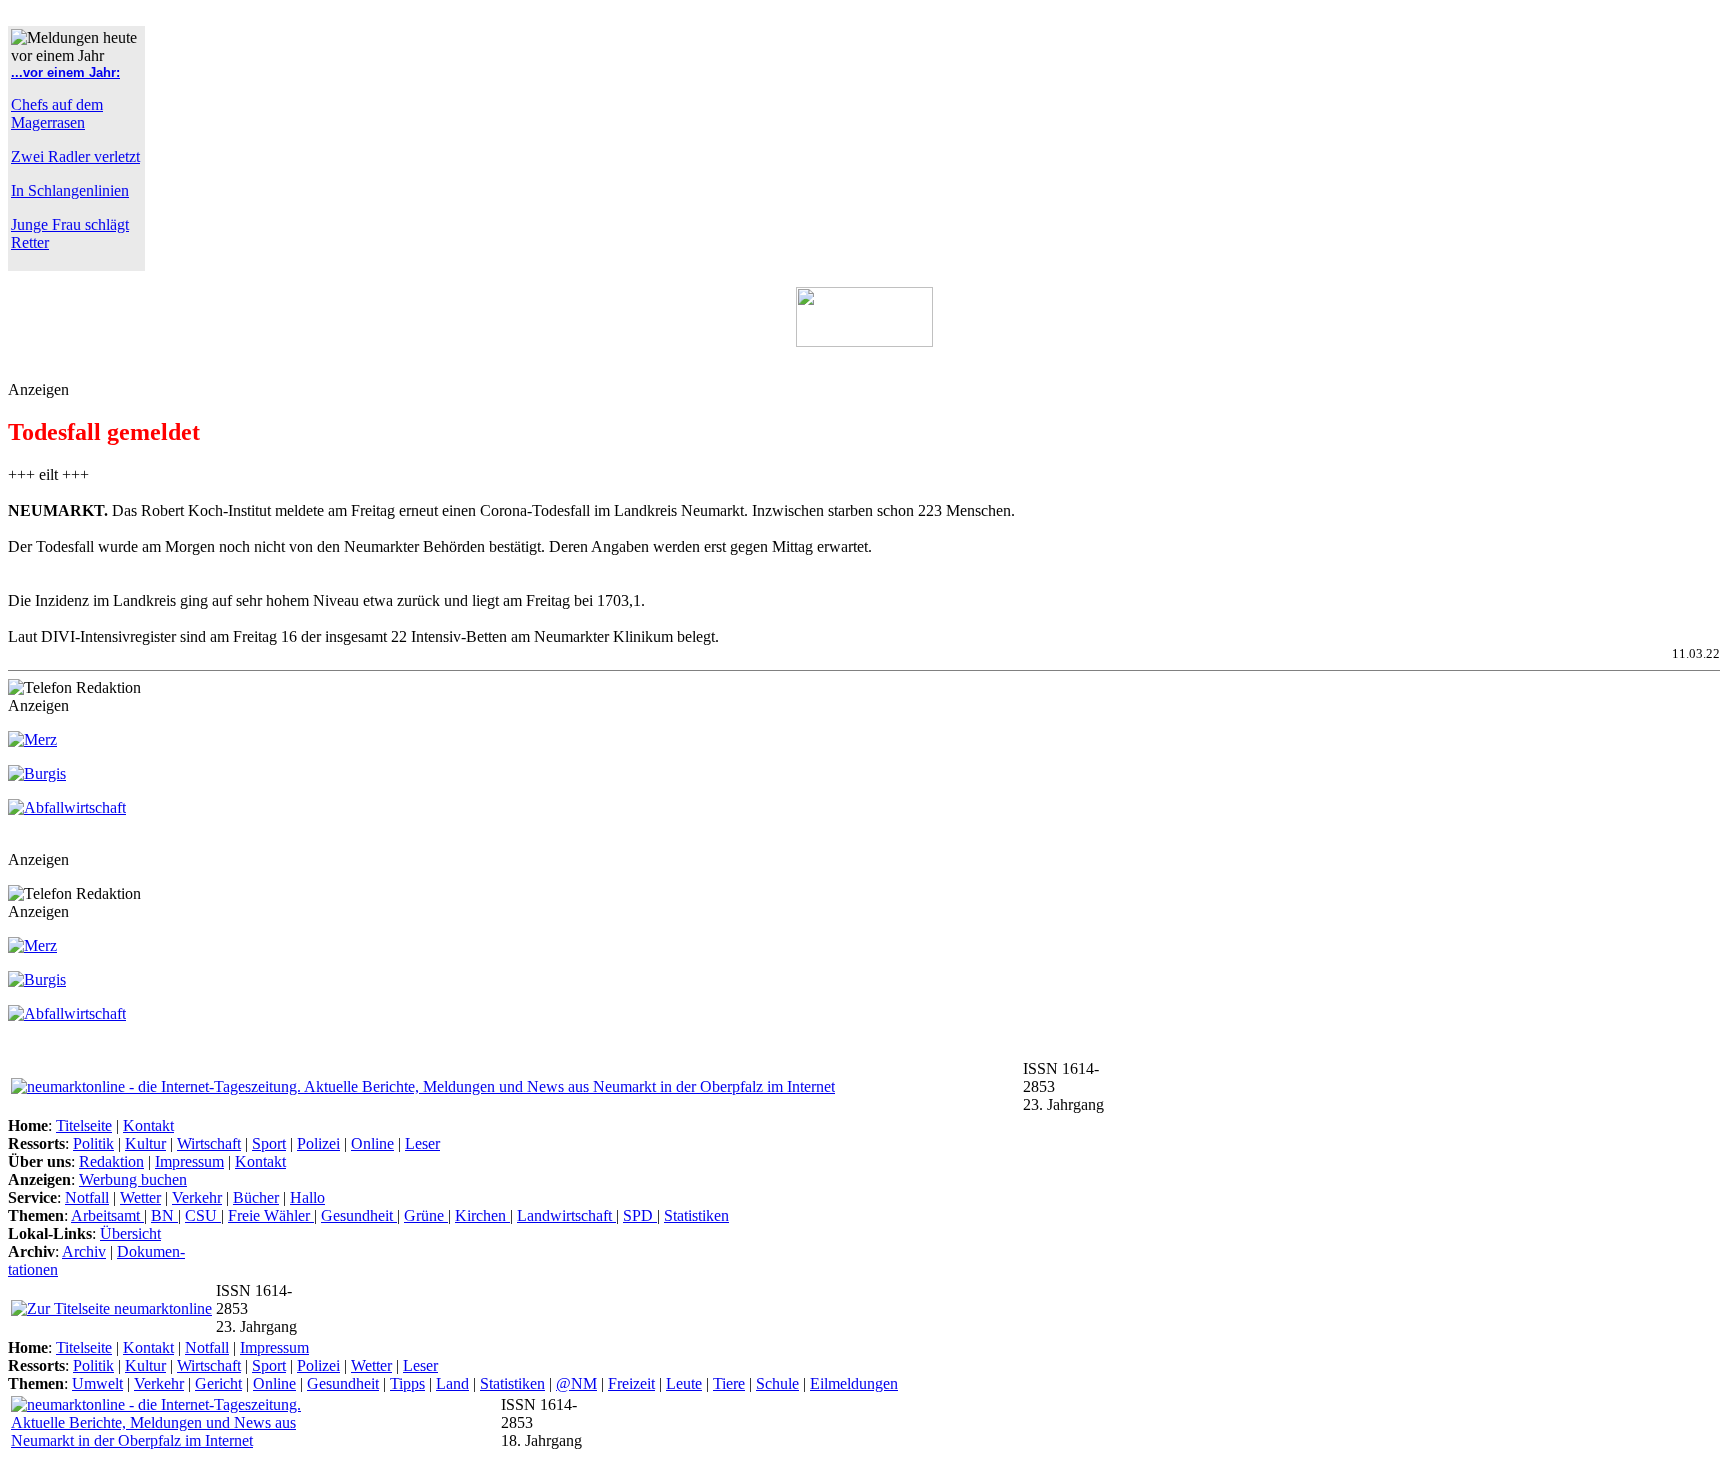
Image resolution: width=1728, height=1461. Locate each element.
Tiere (729, 1383)
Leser (422, 1143)
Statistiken (696, 1215)
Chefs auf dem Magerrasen (57, 113)
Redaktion (111, 1161)
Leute (684, 1383)
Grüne (426, 1215)
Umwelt (97, 1383)
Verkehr (197, 1197)
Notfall (87, 1197)
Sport (269, 1143)
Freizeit (631, 1383)
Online (372, 1143)
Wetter (140, 1197)
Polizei (318, 1143)
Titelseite (84, 1125)
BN (164, 1215)
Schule (777, 1383)
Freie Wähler (271, 1215)
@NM (576, 1383)
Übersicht (130, 1233)
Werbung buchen (133, 1179)
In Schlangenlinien (70, 190)
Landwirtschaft (566, 1215)
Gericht (218, 1383)
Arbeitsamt (107, 1215)
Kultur (145, 1143)
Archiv (84, 1251)
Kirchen (482, 1215)
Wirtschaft (209, 1143)
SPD (640, 1215)
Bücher (256, 1197)
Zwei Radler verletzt (75, 156)
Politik (93, 1143)
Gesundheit (359, 1215)
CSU (203, 1215)
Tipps (407, 1383)
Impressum (189, 1161)
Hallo (307, 1197)
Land (452, 1383)
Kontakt (148, 1125)
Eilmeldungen (854, 1383)
